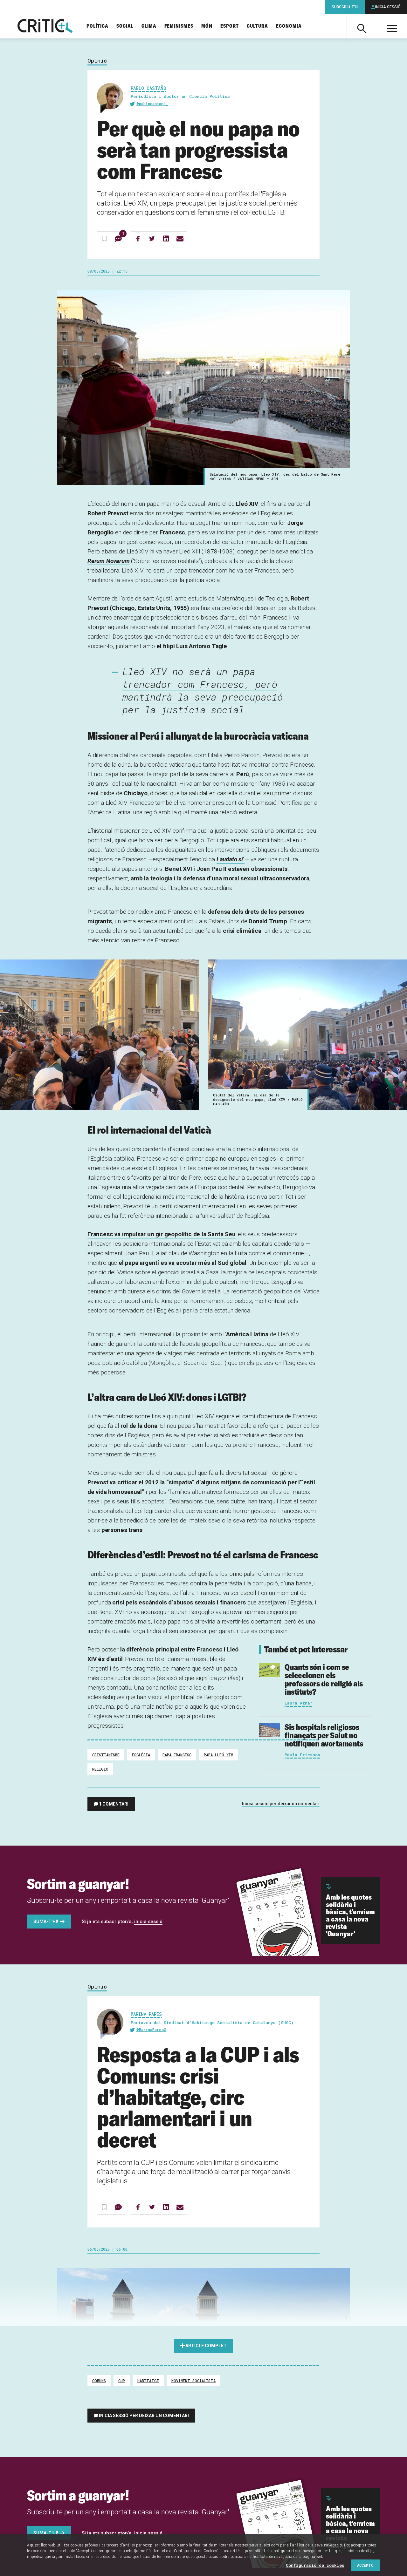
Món (207, 26)
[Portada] (45, 26)
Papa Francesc (177, 1755)
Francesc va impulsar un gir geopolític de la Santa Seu (162, 1234)
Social (125, 26)
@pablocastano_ (152, 104)
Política (97, 26)
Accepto (365, 2565)
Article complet (206, 2346)
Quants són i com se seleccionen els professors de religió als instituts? (324, 1679)
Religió (100, 1769)
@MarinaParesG (151, 2030)
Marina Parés (146, 2014)
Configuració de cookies (315, 2565)
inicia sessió (148, 1922)
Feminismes (179, 26)
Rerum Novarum (109, 561)
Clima (149, 26)
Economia (289, 26)
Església (141, 1755)
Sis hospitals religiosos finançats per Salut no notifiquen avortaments (324, 1735)
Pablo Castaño (148, 88)
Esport (230, 26)
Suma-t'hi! (46, 1922)
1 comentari (114, 1804)
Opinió (97, 61)
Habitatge (148, 2381)
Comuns (99, 2381)
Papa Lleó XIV (218, 1755)
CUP (122, 2381)
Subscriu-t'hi (345, 7)
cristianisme (106, 1755)
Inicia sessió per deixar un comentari (281, 1804)
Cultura (257, 26)
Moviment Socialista (193, 2381)
